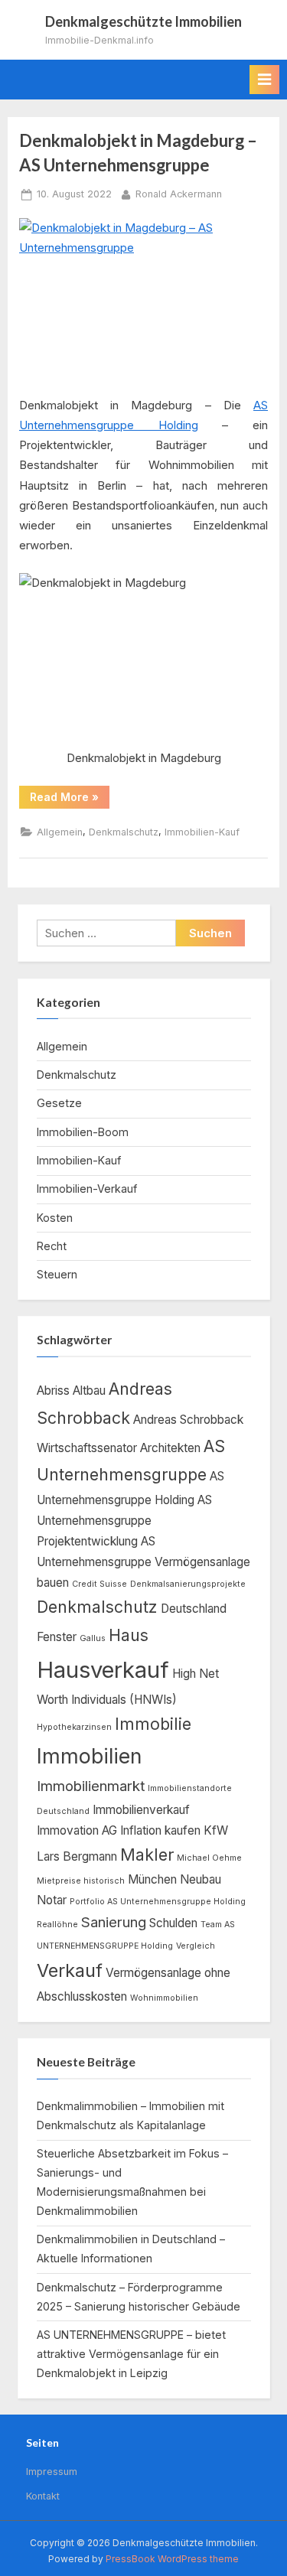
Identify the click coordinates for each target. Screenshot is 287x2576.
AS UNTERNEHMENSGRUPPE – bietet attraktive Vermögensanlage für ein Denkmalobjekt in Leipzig (131, 2354)
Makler (147, 1855)
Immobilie (153, 1724)
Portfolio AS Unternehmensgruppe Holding (158, 1902)
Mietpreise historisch (81, 1881)
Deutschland (194, 1609)
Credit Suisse (99, 1584)
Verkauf (70, 1970)
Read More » (70, 800)
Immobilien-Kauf (202, 832)
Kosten (55, 1218)
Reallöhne (57, 1925)
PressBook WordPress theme (172, 2559)
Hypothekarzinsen (74, 1727)
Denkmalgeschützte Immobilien (143, 21)
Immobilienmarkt (91, 1786)
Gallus (93, 1638)
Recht (52, 1246)
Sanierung (114, 1922)
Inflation (141, 1830)
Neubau (201, 1879)
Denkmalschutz (124, 832)
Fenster (57, 1637)
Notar (52, 1900)
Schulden (173, 1923)
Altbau (89, 1391)
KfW (216, 1830)
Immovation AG (77, 1830)
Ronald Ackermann (179, 194)
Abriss (53, 1391)
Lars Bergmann (77, 1856)
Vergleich (196, 1946)
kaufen (183, 1830)
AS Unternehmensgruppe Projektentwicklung (124, 1521)
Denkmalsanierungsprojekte (188, 1584)
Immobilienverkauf (141, 1810)
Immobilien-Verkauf (87, 1189)
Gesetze (59, 1103)
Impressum (52, 2472)
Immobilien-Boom (83, 1132)
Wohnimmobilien (164, 1998)
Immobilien (89, 1756)
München (152, 1879)
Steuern (57, 1274)
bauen (53, 1583)
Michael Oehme (209, 1858)
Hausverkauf (103, 1670)
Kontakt (43, 2496)
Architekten (170, 1448)
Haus (129, 1635)
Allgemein (60, 832)
